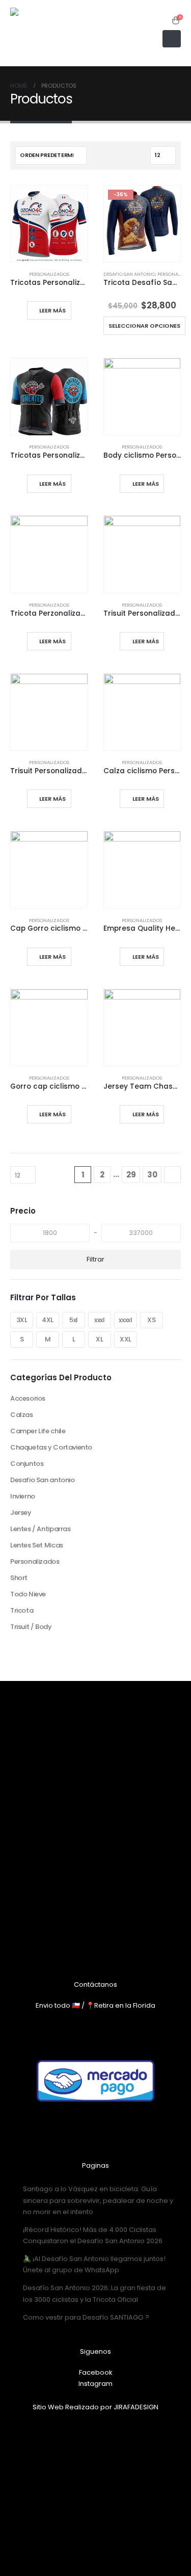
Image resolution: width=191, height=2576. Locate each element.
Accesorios (28, 1398)
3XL (22, 1320)
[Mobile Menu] (172, 39)
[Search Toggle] (163, 20)
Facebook (96, 2372)
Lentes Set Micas (37, 1545)
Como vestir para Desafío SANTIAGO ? (86, 2317)
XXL (126, 1339)
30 (152, 1175)
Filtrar (95, 1259)
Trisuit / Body (31, 1627)
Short (19, 1578)
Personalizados (49, 274)
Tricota (22, 1610)
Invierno (23, 1496)
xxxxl (125, 1320)
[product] (49, 224)
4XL (48, 1320)
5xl (74, 1320)
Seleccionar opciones (144, 326)
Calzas (22, 1415)
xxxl (99, 1320)
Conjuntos (27, 1464)
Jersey (21, 1513)
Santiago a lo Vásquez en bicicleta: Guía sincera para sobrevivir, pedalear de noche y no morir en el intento (98, 2200)
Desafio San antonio (129, 274)
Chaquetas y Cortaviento (51, 1447)
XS (151, 1320)
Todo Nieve (28, 1594)
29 (131, 1175)
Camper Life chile (38, 1431)
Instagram (95, 2384)
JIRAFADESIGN (136, 2407)
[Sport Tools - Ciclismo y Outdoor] (36, 33)
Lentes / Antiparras (40, 1529)
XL (99, 1339)
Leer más (52, 310)
